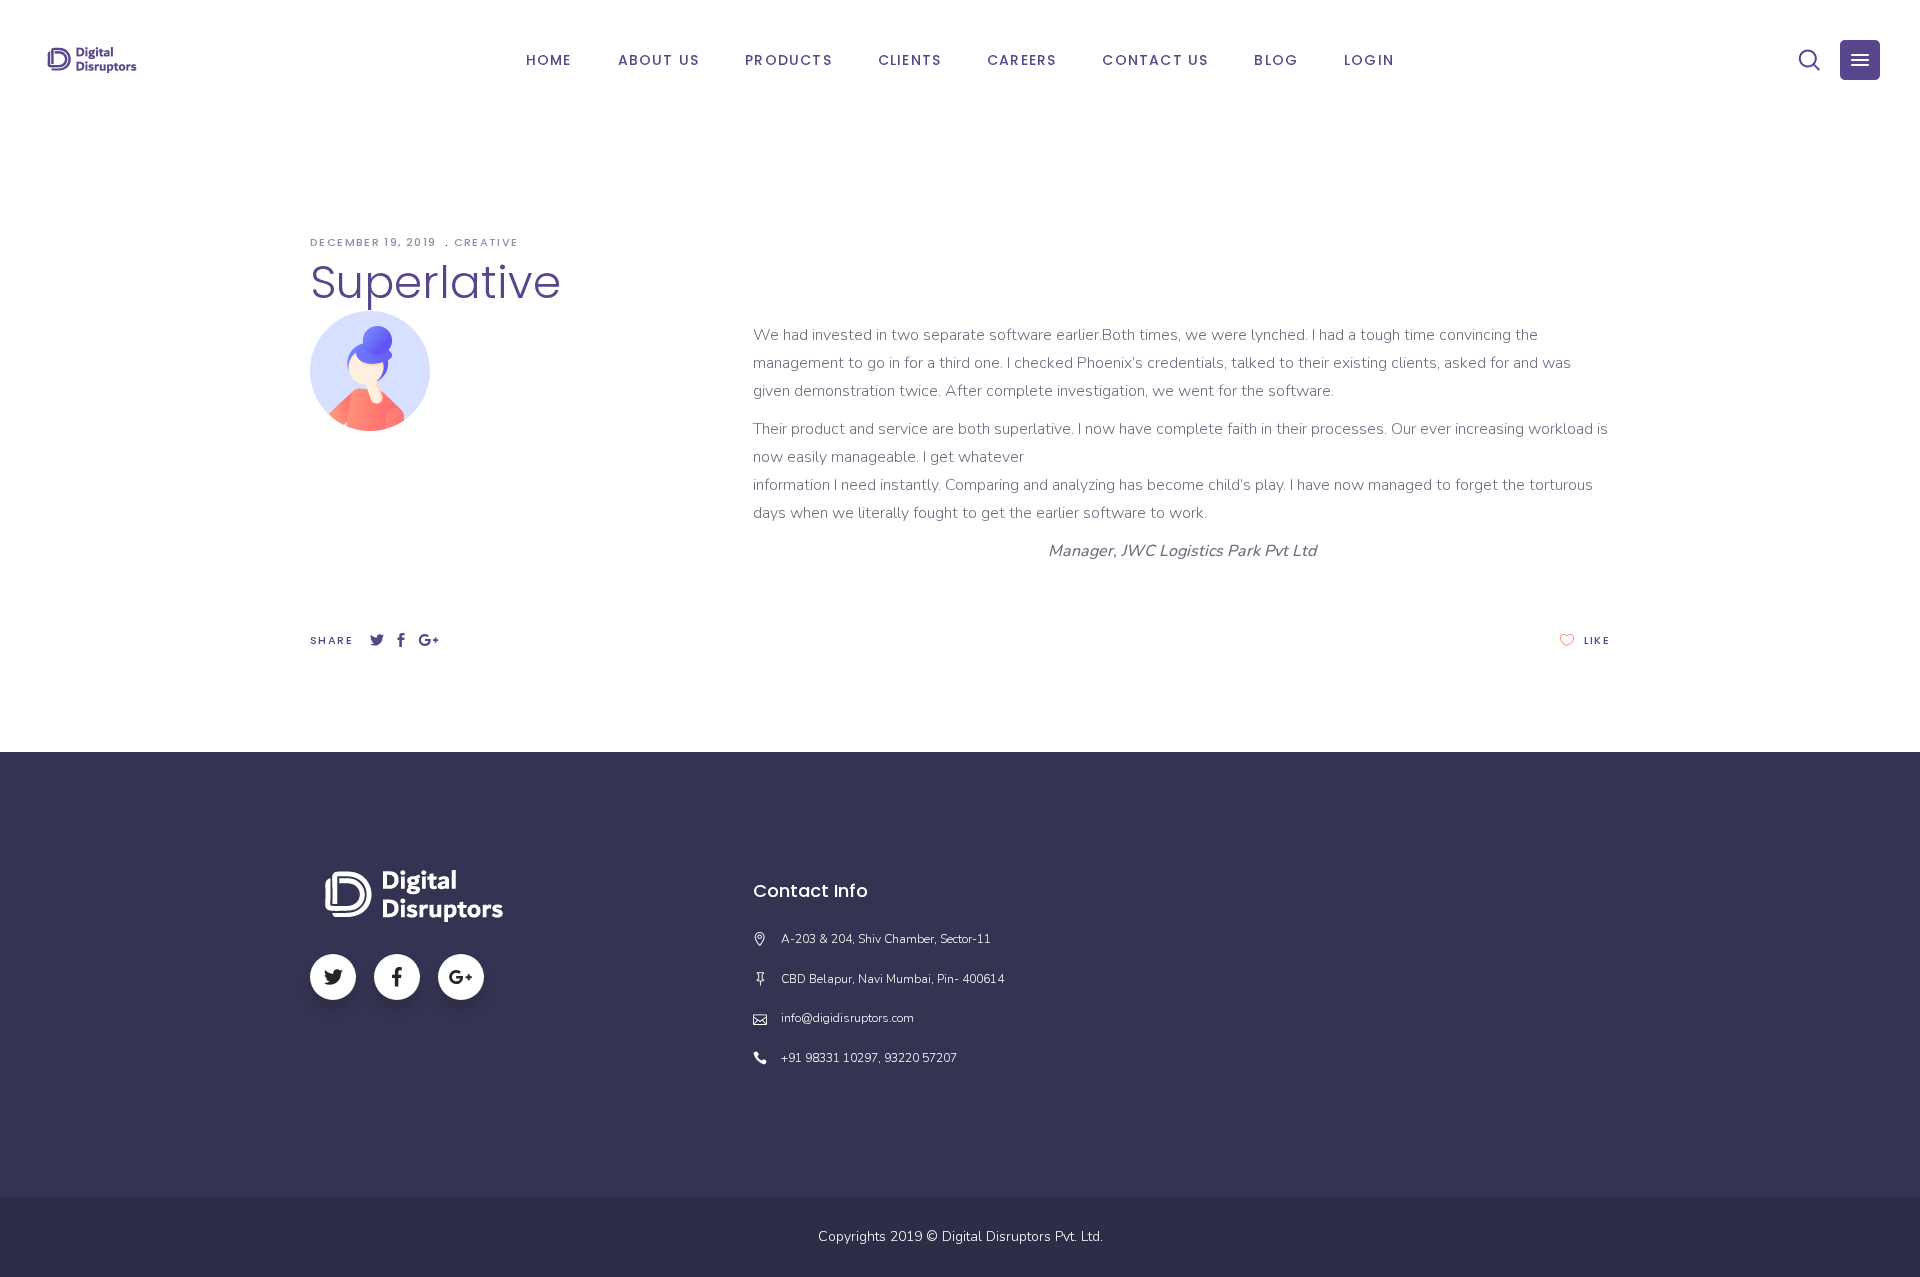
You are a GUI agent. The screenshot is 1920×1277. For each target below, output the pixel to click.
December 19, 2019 (375, 242)
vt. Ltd (1081, 1236)
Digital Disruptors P (1002, 1236)
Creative (486, 242)
